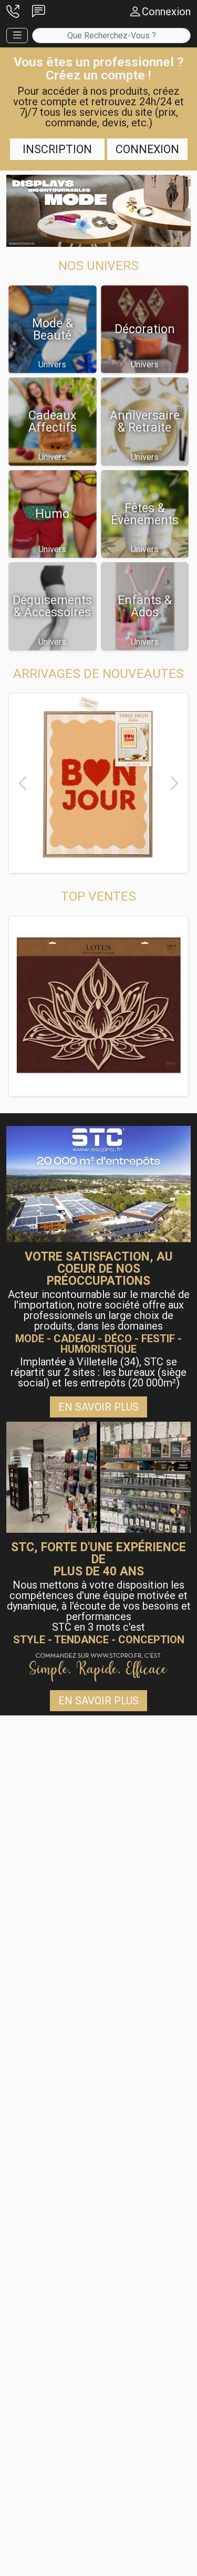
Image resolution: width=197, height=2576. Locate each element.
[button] (13, 12)
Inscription (57, 149)
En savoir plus (98, 1407)
